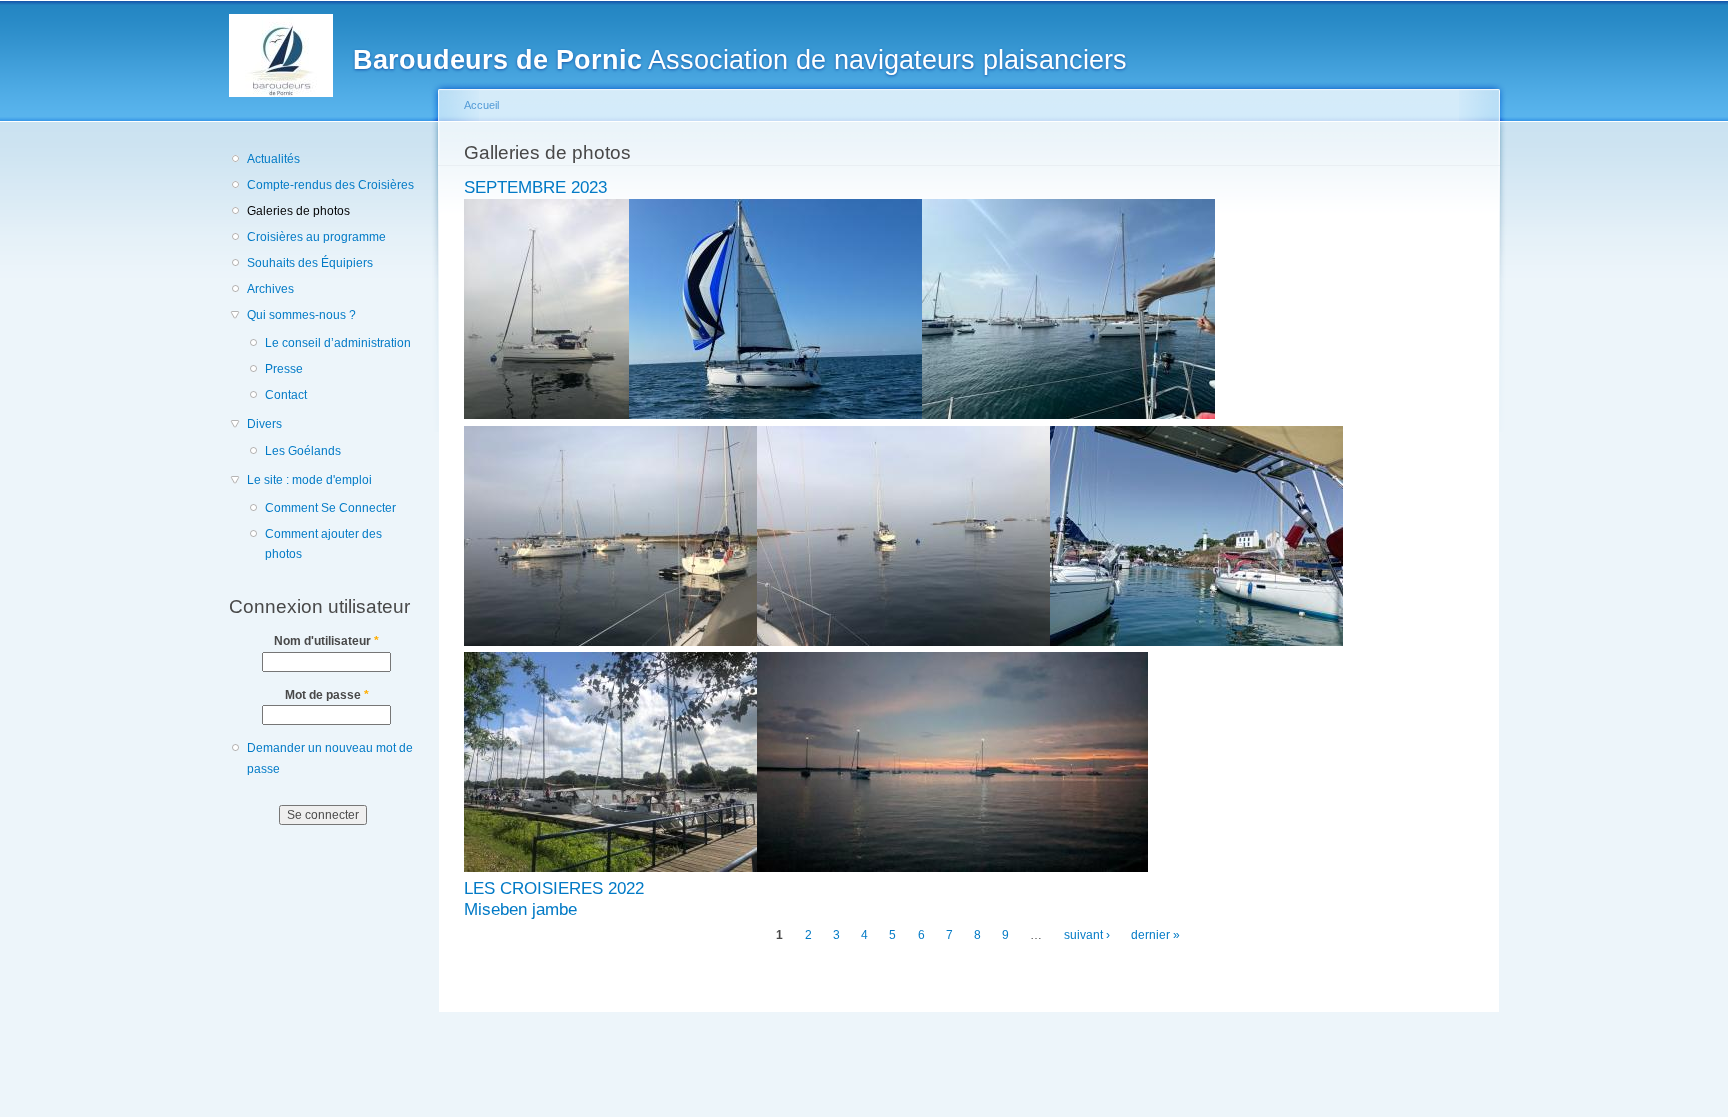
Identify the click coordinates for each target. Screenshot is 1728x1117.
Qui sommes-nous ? (301, 315)
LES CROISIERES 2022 (554, 888)
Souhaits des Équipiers (310, 263)
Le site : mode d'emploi (309, 480)
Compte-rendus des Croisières (330, 185)
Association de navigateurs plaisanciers (740, 59)
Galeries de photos (298, 211)
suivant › (1087, 935)
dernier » (1155, 935)
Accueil (481, 105)
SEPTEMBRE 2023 (535, 187)
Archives (270, 289)
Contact (286, 395)
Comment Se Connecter (330, 508)
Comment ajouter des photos (323, 544)
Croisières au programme (316, 237)
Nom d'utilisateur (326, 641)
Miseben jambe (520, 909)
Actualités (273, 159)
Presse (284, 369)
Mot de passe (327, 695)
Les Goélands (303, 451)
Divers (264, 424)
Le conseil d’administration (338, 343)
